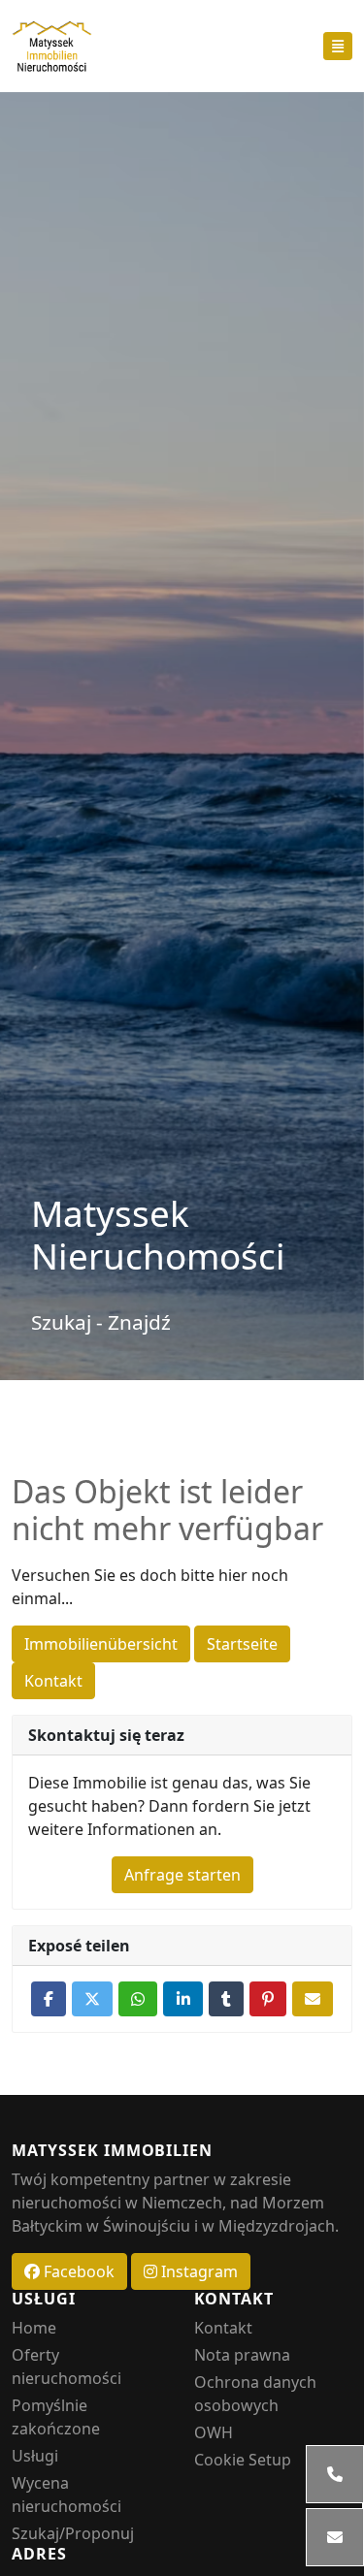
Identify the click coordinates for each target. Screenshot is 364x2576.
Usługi (44, 2299)
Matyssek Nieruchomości (158, 1235)
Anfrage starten (182, 1875)
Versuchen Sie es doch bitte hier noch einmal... (150, 1587)
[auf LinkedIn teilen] (182, 1999)
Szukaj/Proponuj (73, 2533)
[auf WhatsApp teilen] (138, 1999)
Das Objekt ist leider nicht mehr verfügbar (167, 1511)
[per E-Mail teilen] (313, 1999)
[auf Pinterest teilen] (268, 1999)
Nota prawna (242, 2355)
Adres (39, 2554)
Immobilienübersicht (101, 1644)
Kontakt (53, 1681)
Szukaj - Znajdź (101, 1322)
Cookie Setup (243, 2460)
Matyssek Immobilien (112, 2151)
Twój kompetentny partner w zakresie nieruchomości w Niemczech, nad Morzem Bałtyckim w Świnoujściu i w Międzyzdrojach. (175, 2203)
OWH (214, 2432)
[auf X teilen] (92, 1999)
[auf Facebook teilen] (49, 1999)
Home (34, 2328)
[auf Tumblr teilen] (226, 1999)
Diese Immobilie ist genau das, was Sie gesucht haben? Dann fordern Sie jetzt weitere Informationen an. (169, 1806)
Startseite (242, 1644)
